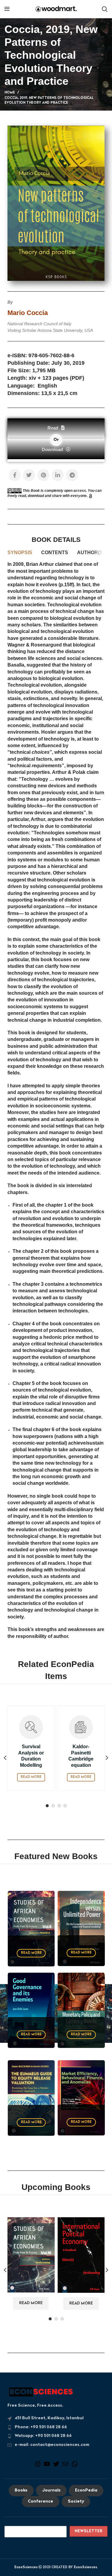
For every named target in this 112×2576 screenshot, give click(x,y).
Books (21, 2491)
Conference (40, 2502)
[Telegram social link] (72, 475)
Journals (51, 2491)
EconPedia (86, 2491)
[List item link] (56, 2427)
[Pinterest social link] (43, 475)
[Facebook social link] (15, 475)
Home (10, 93)
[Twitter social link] (29, 475)
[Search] (105, 9)
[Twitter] (56, 2466)
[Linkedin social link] (58, 475)
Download (52, 449)
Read (53, 428)
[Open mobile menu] (7, 9)
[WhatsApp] (75, 2466)
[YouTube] (47, 2466)
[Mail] (65, 2466)
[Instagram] (38, 2466)
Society (76, 2502)
